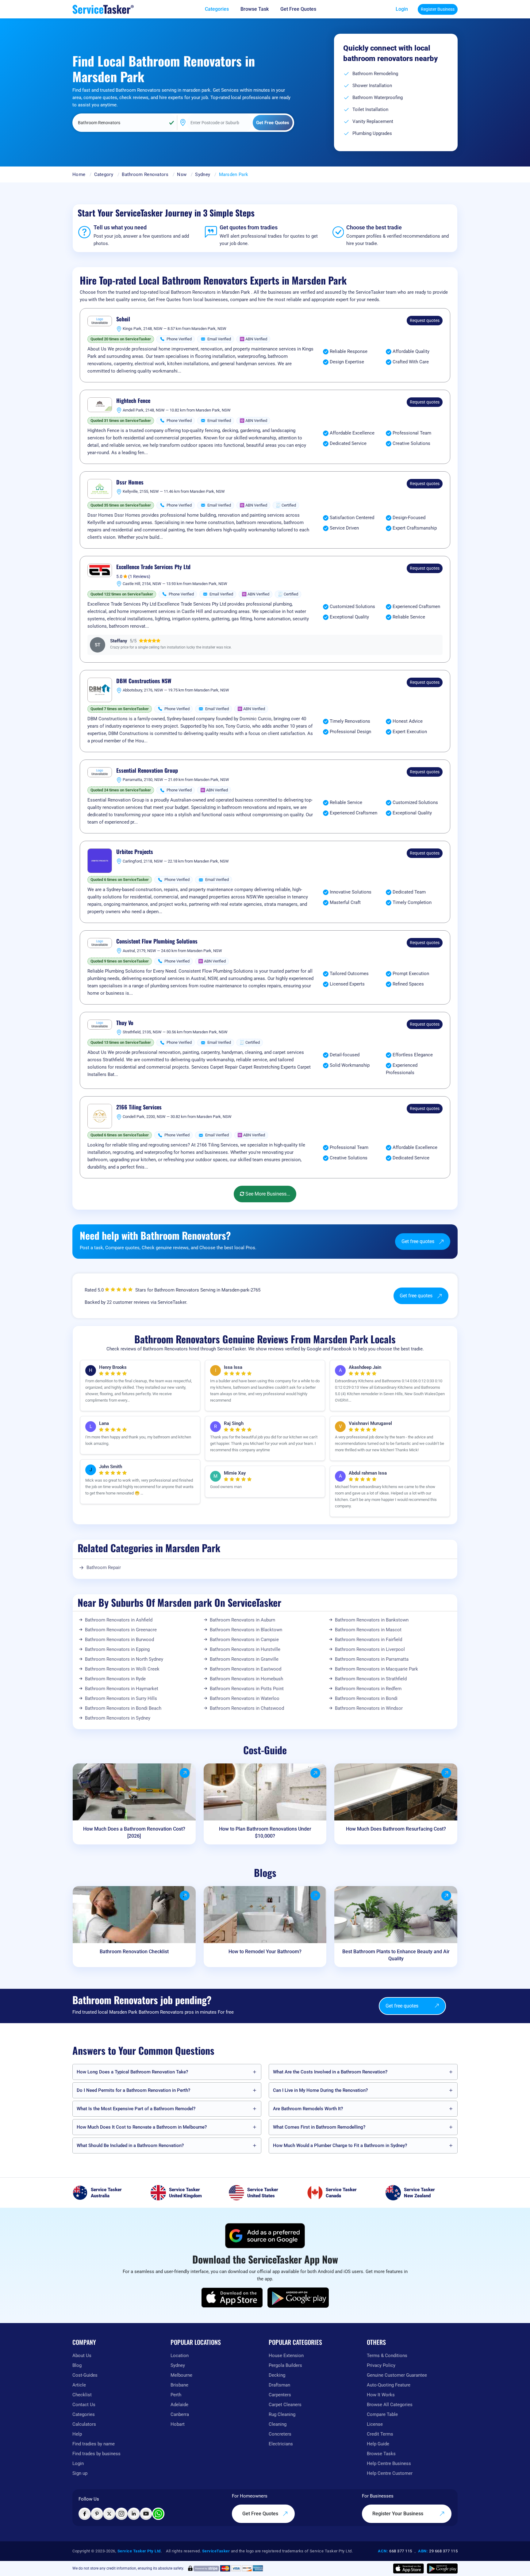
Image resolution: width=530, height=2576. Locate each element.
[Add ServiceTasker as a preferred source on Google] (265, 2236)
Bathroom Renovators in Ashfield (119, 1620)
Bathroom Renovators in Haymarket (122, 1689)
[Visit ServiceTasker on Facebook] (85, 2514)
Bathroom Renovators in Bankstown (372, 1620)
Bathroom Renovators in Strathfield (371, 1679)
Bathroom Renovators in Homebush (246, 1679)
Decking (277, 2375)
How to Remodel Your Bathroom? (265, 1952)
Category (104, 174)
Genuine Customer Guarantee (397, 2375)
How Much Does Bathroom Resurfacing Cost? (396, 1829)
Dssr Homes (130, 482)
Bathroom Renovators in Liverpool (370, 1649)
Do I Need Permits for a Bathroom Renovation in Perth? (133, 2090)
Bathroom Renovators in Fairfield (369, 1640)
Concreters (280, 2434)
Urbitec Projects (135, 852)
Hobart (178, 2424)
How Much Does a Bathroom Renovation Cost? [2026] (134, 1832)
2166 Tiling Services (139, 1107)
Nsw (182, 174)
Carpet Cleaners (285, 2405)
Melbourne (181, 2375)
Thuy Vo (125, 1023)
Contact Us (84, 2405)
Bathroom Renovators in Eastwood (246, 1669)
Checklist (82, 2395)
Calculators (84, 2424)
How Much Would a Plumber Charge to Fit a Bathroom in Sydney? (340, 2145)
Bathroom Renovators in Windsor (369, 1708)
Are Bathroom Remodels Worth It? (308, 2109)
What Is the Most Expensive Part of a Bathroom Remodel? (136, 2109)
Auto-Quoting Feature (389, 2385)
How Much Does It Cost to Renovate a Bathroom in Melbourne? (142, 2127)
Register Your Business (398, 2514)
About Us (82, 2356)
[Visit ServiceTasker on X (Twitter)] (109, 2514)
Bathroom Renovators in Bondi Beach (123, 1708)
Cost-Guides (85, 2375)
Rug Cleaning (282, 2414)
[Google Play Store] (298, 2298)
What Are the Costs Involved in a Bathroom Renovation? (330, 2072)
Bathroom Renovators (145, 174)
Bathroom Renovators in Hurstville (245, 1649)
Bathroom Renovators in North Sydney (124, 1659)
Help (77, 2434)
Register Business (438, 9)
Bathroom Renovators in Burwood (119, 1640)
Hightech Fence (133, 401)
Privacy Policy (381, 2365)
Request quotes (425, 320)
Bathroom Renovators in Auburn (242, 1620)
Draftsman (279, 2385)
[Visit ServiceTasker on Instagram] (121, 2514)
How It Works (381, 2395)
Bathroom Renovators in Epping (117, 1649)
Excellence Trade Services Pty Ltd (153, 567)
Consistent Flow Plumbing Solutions (157, 941)
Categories (84, 2414)
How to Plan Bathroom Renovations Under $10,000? (265, 1832)
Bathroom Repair (104, 1567)
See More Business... (267, 1194)
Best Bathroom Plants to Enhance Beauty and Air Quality (396, 1955)
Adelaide (179, 2405)
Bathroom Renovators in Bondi (366, 1698)
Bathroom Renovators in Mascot (368, 1630)
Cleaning (278, 2424)
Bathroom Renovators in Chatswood (247, 1708)
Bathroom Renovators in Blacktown (246, 1630)
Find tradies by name (94, 2444)
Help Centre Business (389, 2463)
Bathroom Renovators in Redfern (368, 1689)
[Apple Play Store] (232, 2298)
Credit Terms (380, 2434)
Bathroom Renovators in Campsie (244, 1640)
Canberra (180, 2414)
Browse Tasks (381, 2454)
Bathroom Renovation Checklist (134, 1952)
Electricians (281, 2444)
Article (79, 2385)
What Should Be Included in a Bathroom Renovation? (130, 2145)
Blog (77, 2365)
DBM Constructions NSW (144, 681)
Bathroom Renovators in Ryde (115, 1679)
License (375, 2424)
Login (402, 9)
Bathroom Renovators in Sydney (118, 1718)
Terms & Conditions (387, 2356)
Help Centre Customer (390, 2473)
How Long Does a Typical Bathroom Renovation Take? (132, 2072)
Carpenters (280, 2395)
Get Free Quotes (261, 2514)
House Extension (286, 2356)
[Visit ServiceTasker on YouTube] (146, 2514)
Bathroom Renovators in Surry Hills (121, 1698)
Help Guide (378, 2444)
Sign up (80, 2473)
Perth (176, 2395)
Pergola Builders (285, 2365)
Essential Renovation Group (147, 771)
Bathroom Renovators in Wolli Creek (122, 1669)
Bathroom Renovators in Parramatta (372, 1659)
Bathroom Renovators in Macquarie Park (376, 1669)
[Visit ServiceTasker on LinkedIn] (134, 2514)
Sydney (203, 174)
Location (180, 2356)
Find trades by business (96, 2454)
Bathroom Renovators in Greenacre (121, 1630)
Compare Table (382, 2414)
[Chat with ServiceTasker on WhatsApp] (158, 2514)
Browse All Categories (390, 2405)
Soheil (123, 319)
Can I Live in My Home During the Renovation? (320, 2090)
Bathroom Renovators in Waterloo (245, 1698)
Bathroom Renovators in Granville (244, 1659)
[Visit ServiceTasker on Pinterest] (97, 2514)
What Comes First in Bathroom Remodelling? (319, 2127)
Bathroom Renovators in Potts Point (247, 1689)
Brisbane (179, 2385)
